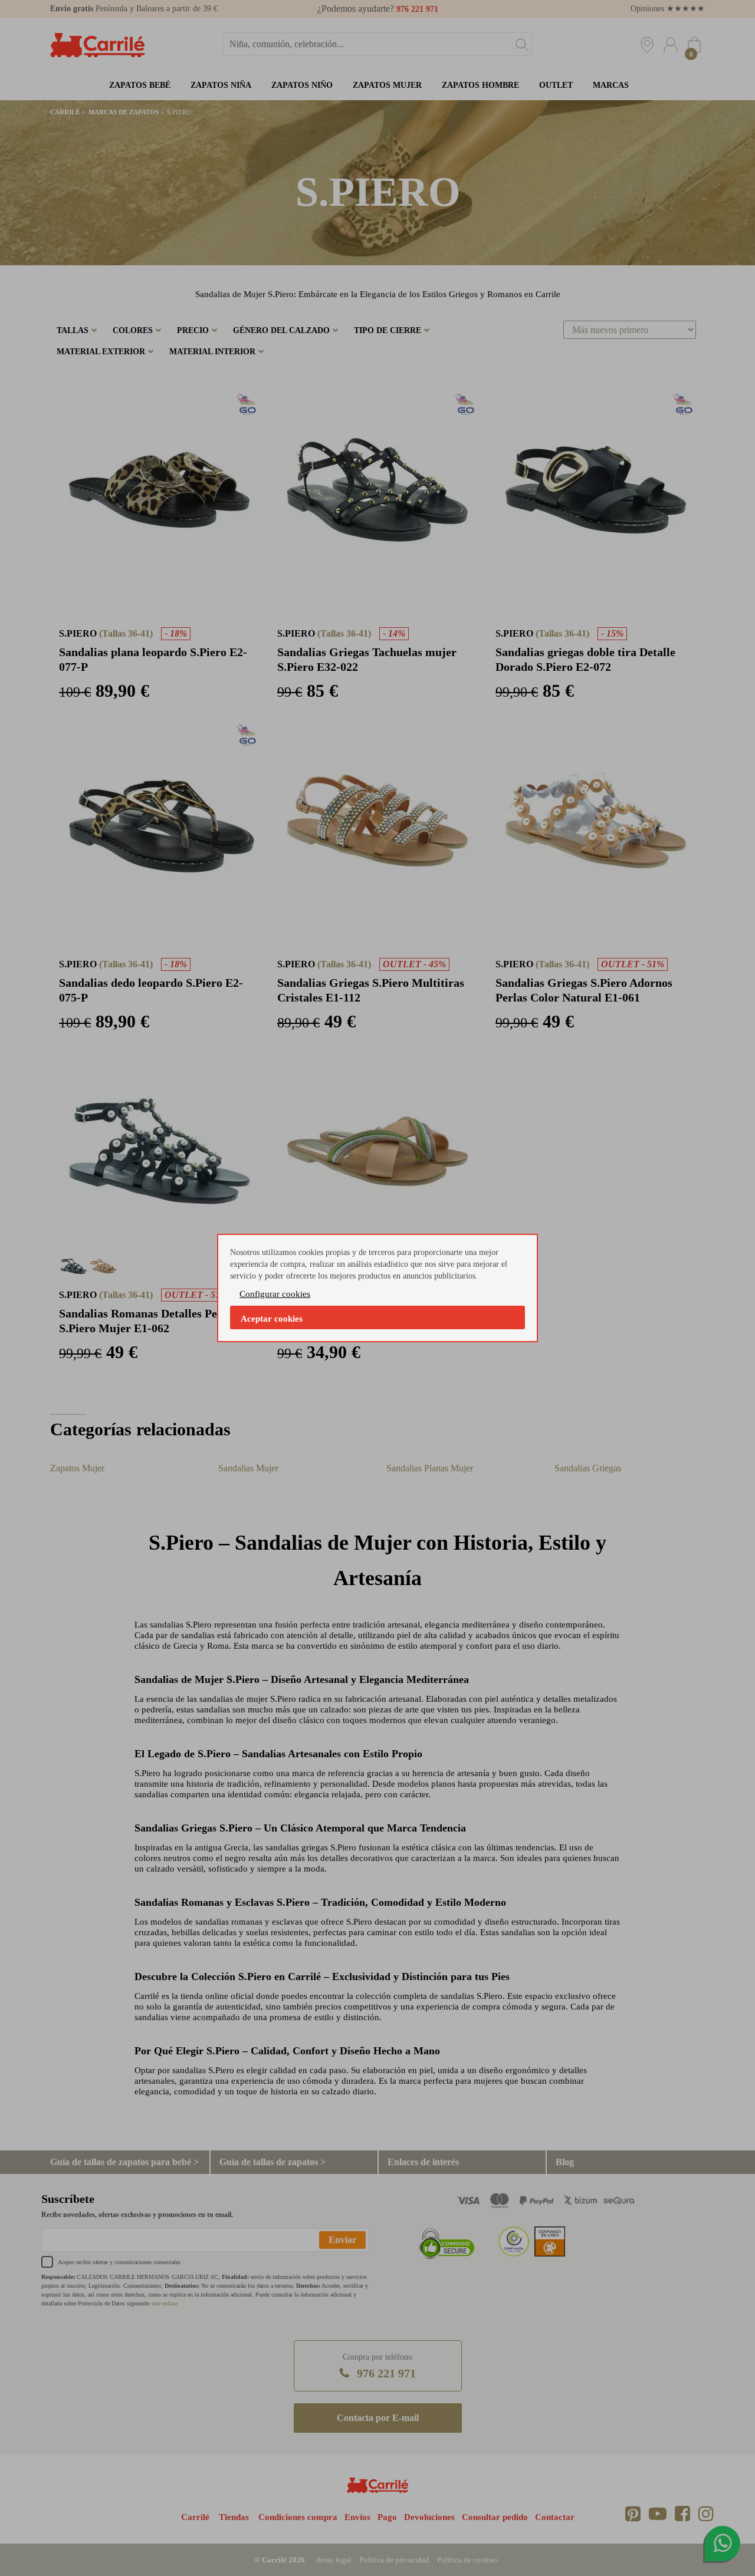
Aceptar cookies (272, 1319)
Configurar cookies (275, 1294)
